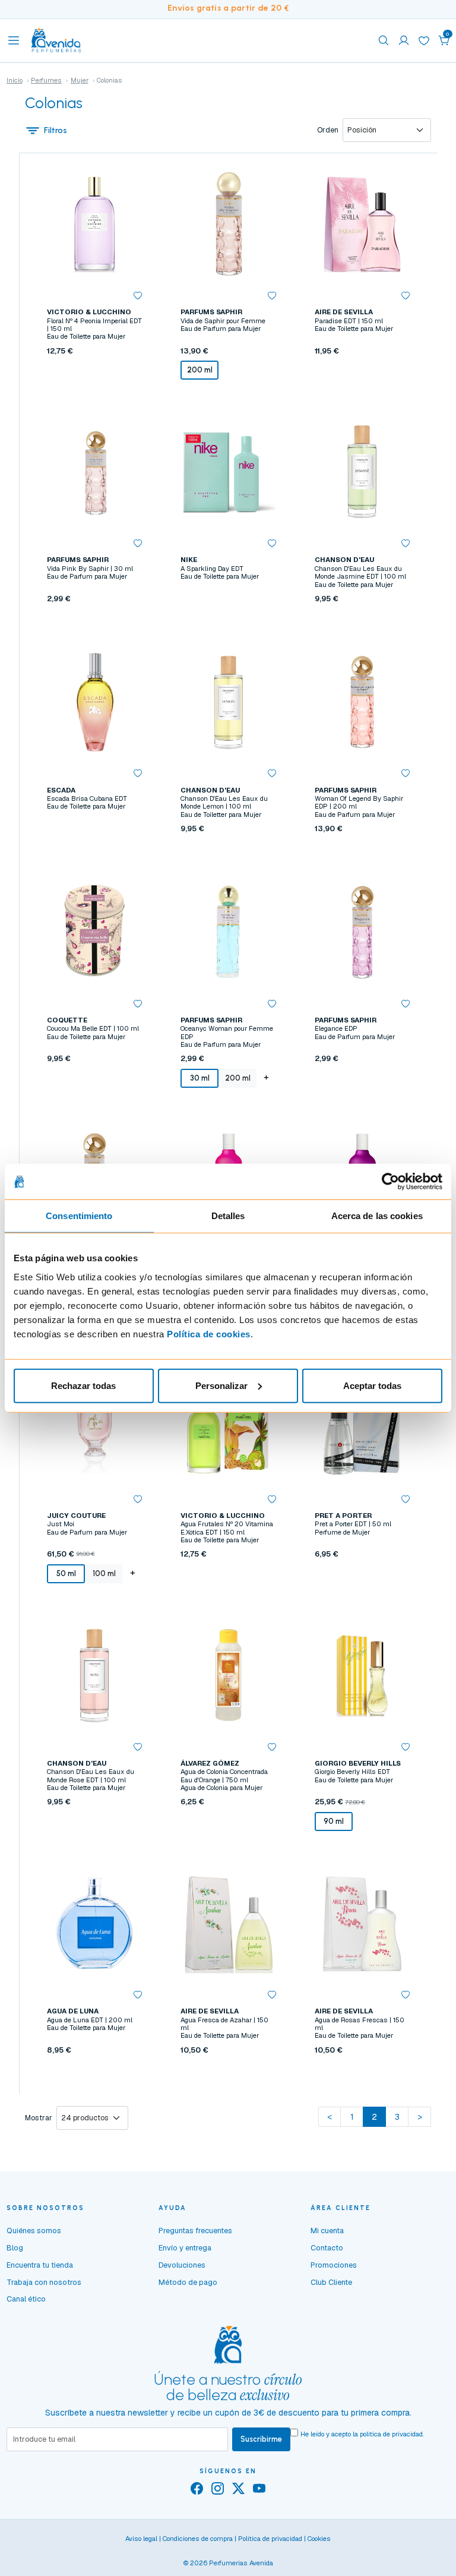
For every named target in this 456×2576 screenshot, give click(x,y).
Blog (15, 2248)
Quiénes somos (34, 2231)
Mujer (80, 80)
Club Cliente (331, 2282)
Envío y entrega (185, 2248)
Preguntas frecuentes (195, 2231)
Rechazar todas (83, 1385)
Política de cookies (209, 1333)
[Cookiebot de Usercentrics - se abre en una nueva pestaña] (390, 1182)
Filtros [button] (56, 130)
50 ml (66, 1573)
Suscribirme (261, 2439)
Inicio (15, 80)
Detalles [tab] (228, 1216)
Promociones (334, 2265)
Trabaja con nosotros (44, 2282)
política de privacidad (391, 2434)
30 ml (200, 1078)
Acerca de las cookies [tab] (377, 1216)
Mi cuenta (327, 2231)
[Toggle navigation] (14, 40)
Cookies (319, 2539)
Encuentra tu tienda (40, 2265)
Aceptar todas (372, 1385)
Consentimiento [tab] (79, 1216)
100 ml (104, 1573)
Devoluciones (182, 2265)
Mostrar (39, 2118)
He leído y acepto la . (362, 2434)
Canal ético (26, 2299)
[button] (444, 40)
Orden (328, 130)
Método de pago (188, 2282)
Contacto (327, 2248)
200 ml (200, 370)
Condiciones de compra (198, 2539)
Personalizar (221, 1385)
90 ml (334, 1821)
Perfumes (46, 80)
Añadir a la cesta (94, 397)
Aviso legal (141, 2539)
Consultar (228, 626)
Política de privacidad (270, 2539)
